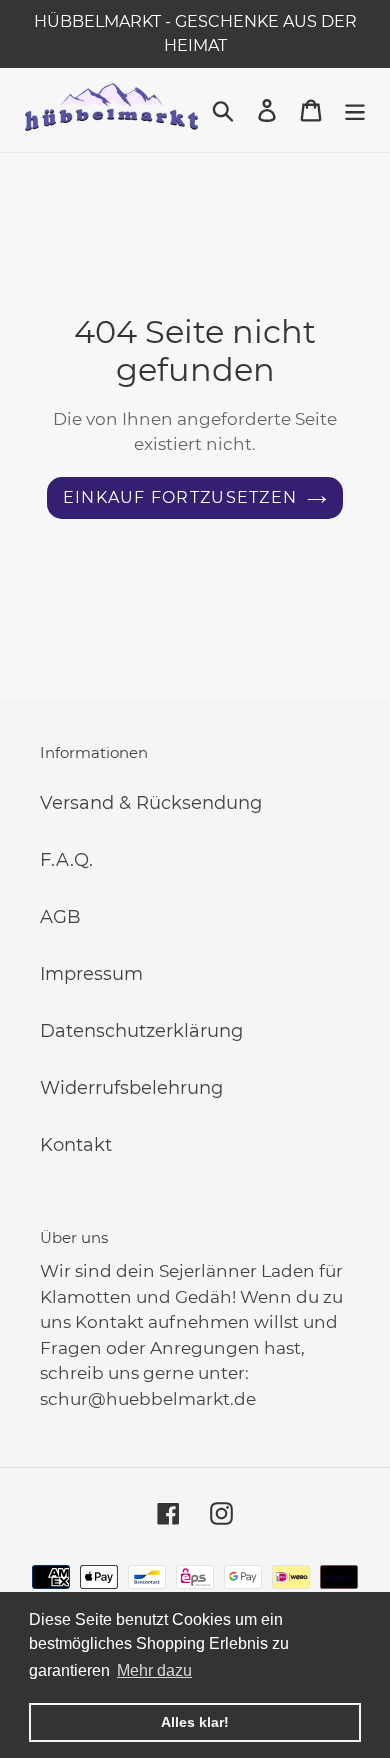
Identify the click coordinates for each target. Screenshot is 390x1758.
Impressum (91, 974)
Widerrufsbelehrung (131, 1088)
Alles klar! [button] (195, 1722)
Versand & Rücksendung (151, 803)
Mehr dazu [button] (154, 1670)
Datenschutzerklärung (141, 1031)
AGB (60, 917)
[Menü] (355, 109)
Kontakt (76, 1145)
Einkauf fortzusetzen (180, 497)
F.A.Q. (66, 860)
